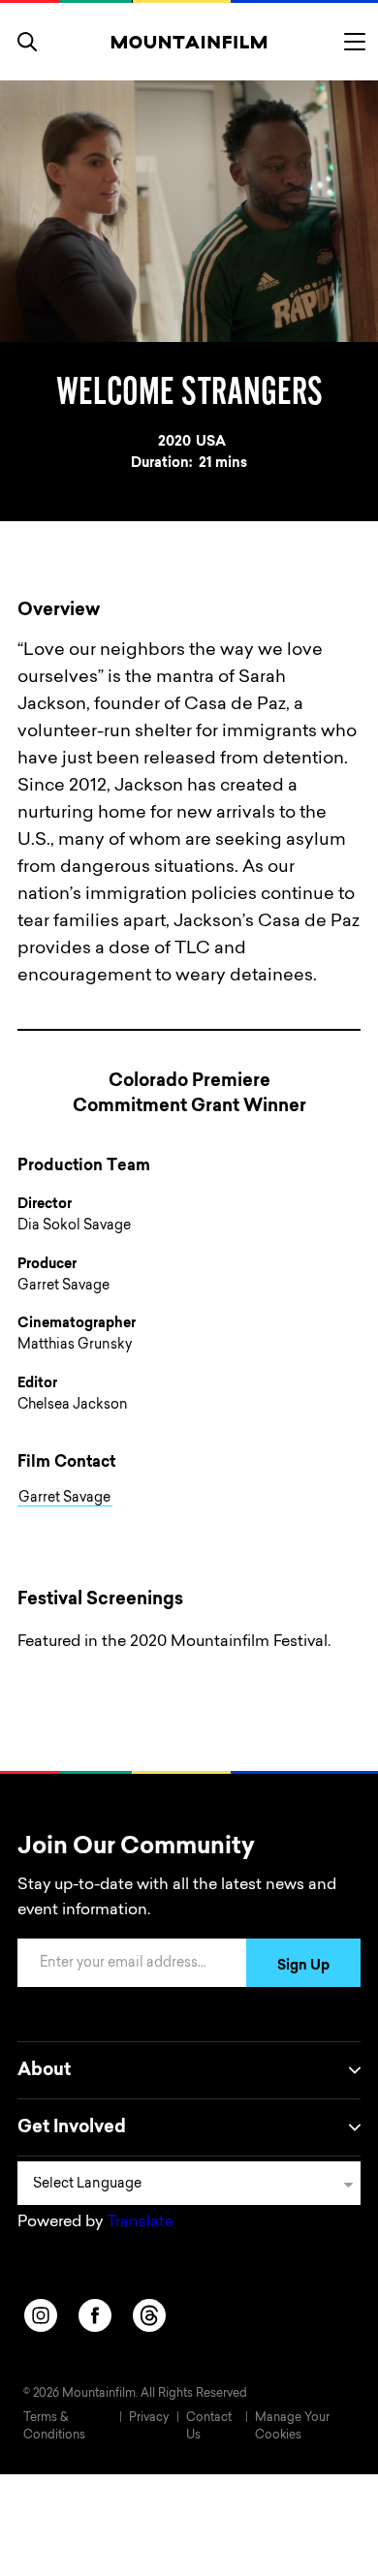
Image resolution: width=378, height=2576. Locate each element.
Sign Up (303, 1967)
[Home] (189, 42)
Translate (140, 2222)
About (44, 2071)
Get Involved (72, 2128)
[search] (27, 42)
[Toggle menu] (355, 42)
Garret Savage (64, 1499)
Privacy (149, 2418)
